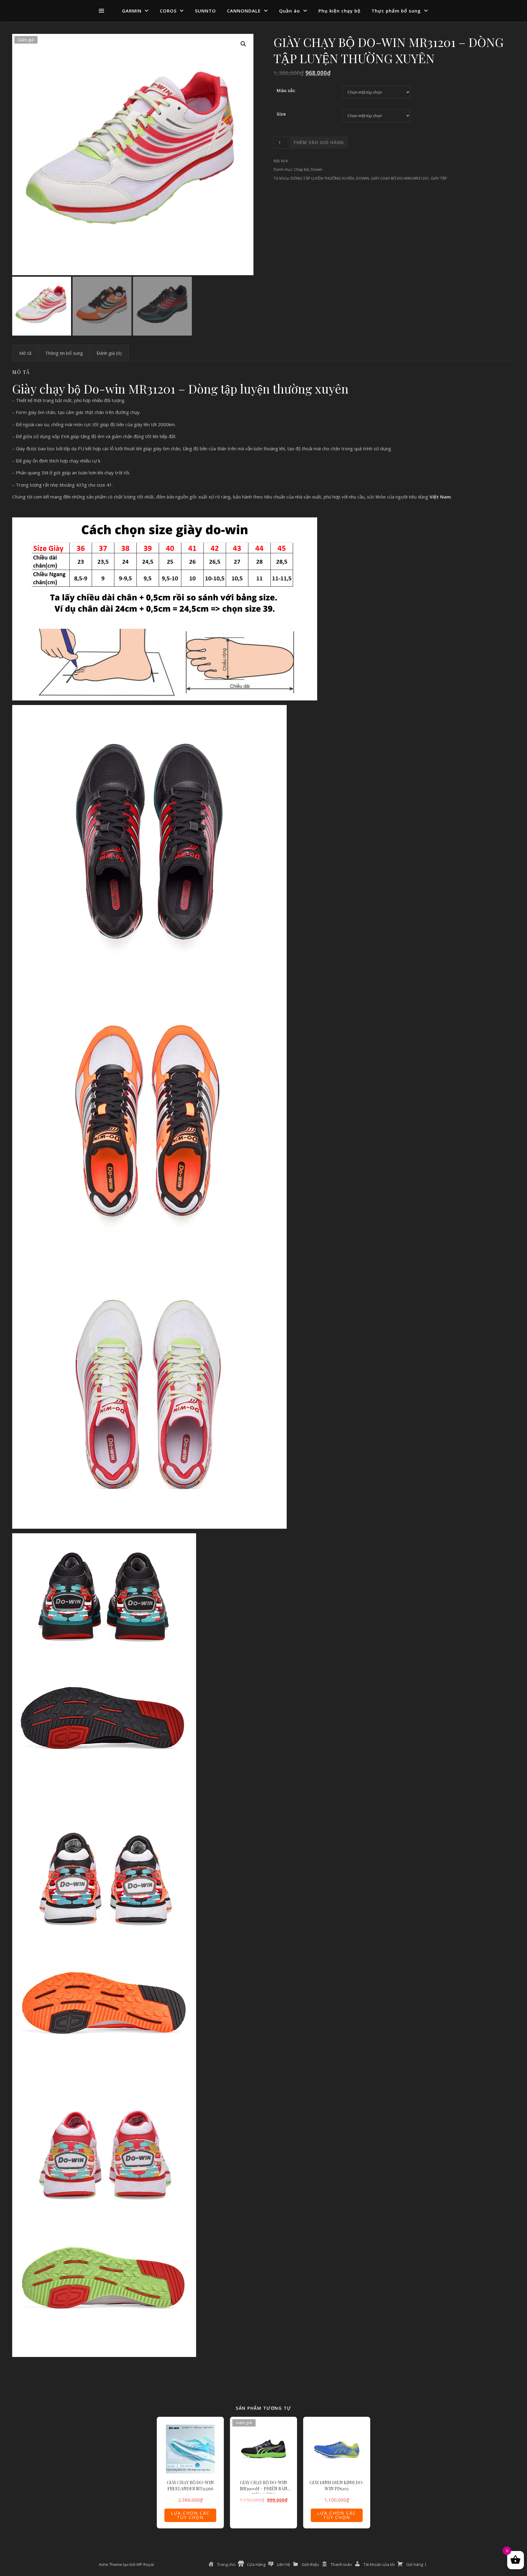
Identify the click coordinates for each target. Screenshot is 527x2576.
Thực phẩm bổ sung (396, 11)
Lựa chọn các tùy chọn (190, 2515)
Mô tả (25, 353)
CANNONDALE (244, 11)
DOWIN (362, 178)
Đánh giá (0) (109, 353)
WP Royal (145, 2564)
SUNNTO (205, 11)
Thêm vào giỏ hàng (319, 142)
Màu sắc (286, 90)
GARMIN (132, 11)
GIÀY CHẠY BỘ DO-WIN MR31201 (400, 178)
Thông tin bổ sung (64, 353)
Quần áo (290, 11)
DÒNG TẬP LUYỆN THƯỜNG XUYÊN (322, 178)
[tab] (25, 353)
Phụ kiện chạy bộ (339, 11)
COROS (168, 11)
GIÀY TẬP (439, 178)
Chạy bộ (301, 169)
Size (281, 114)
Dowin (317, 169)
